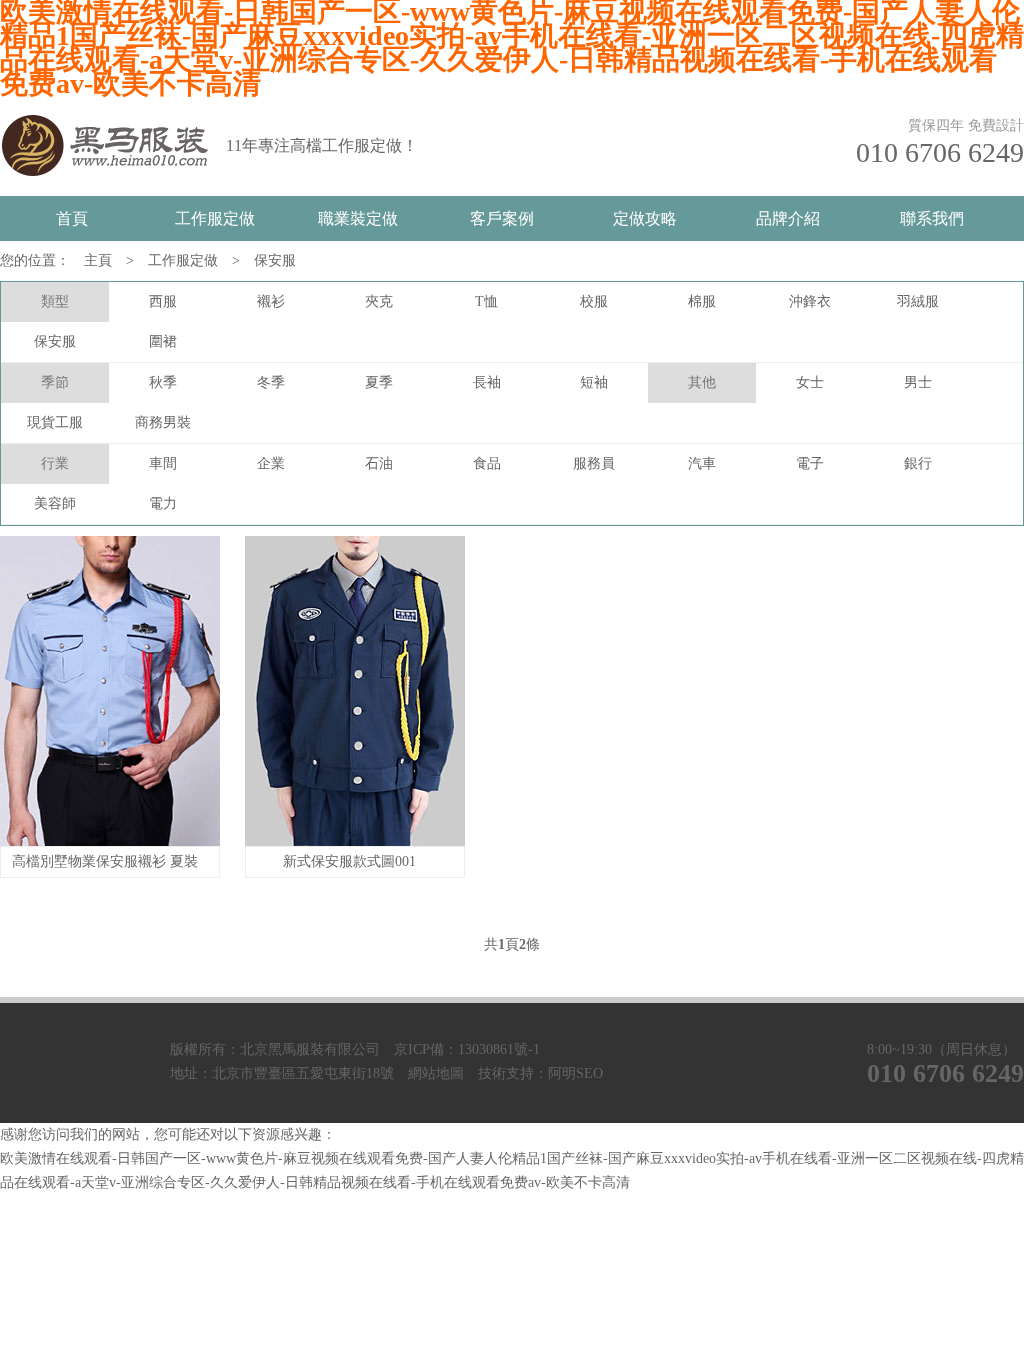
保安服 (275, 260)
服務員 (594, 463)
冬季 (271, 382)
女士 (810, 382)
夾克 (379, 301)
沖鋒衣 (810, 301)
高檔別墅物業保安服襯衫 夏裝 (105, 861)
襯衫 (271, 301)
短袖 (594, 382)
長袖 (487, 382)
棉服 (702, 301)
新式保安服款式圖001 (349, 861)
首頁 (72, 218)
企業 (271, 463)
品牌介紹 (788, 218)
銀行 (918, 463)
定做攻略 (645, 218)
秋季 (163, 382)
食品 (487, 463)
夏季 (379, 382)
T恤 (486, 301)
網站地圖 (436, 1073)
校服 (594, 301)
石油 (379, 463)
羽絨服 (918, 301)
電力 (163, 503)
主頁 (98, 260)
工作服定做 (215, 218)
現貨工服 (55, 422)
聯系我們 (932, 218)
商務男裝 (163, 422)
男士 (918, 382)
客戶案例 (502, 218)
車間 (163, 463)
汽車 (702, 463)
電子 (810, 463)
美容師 (55, 503)
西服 (163, 301)
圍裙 (163, 341)
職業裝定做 (358, 218)
